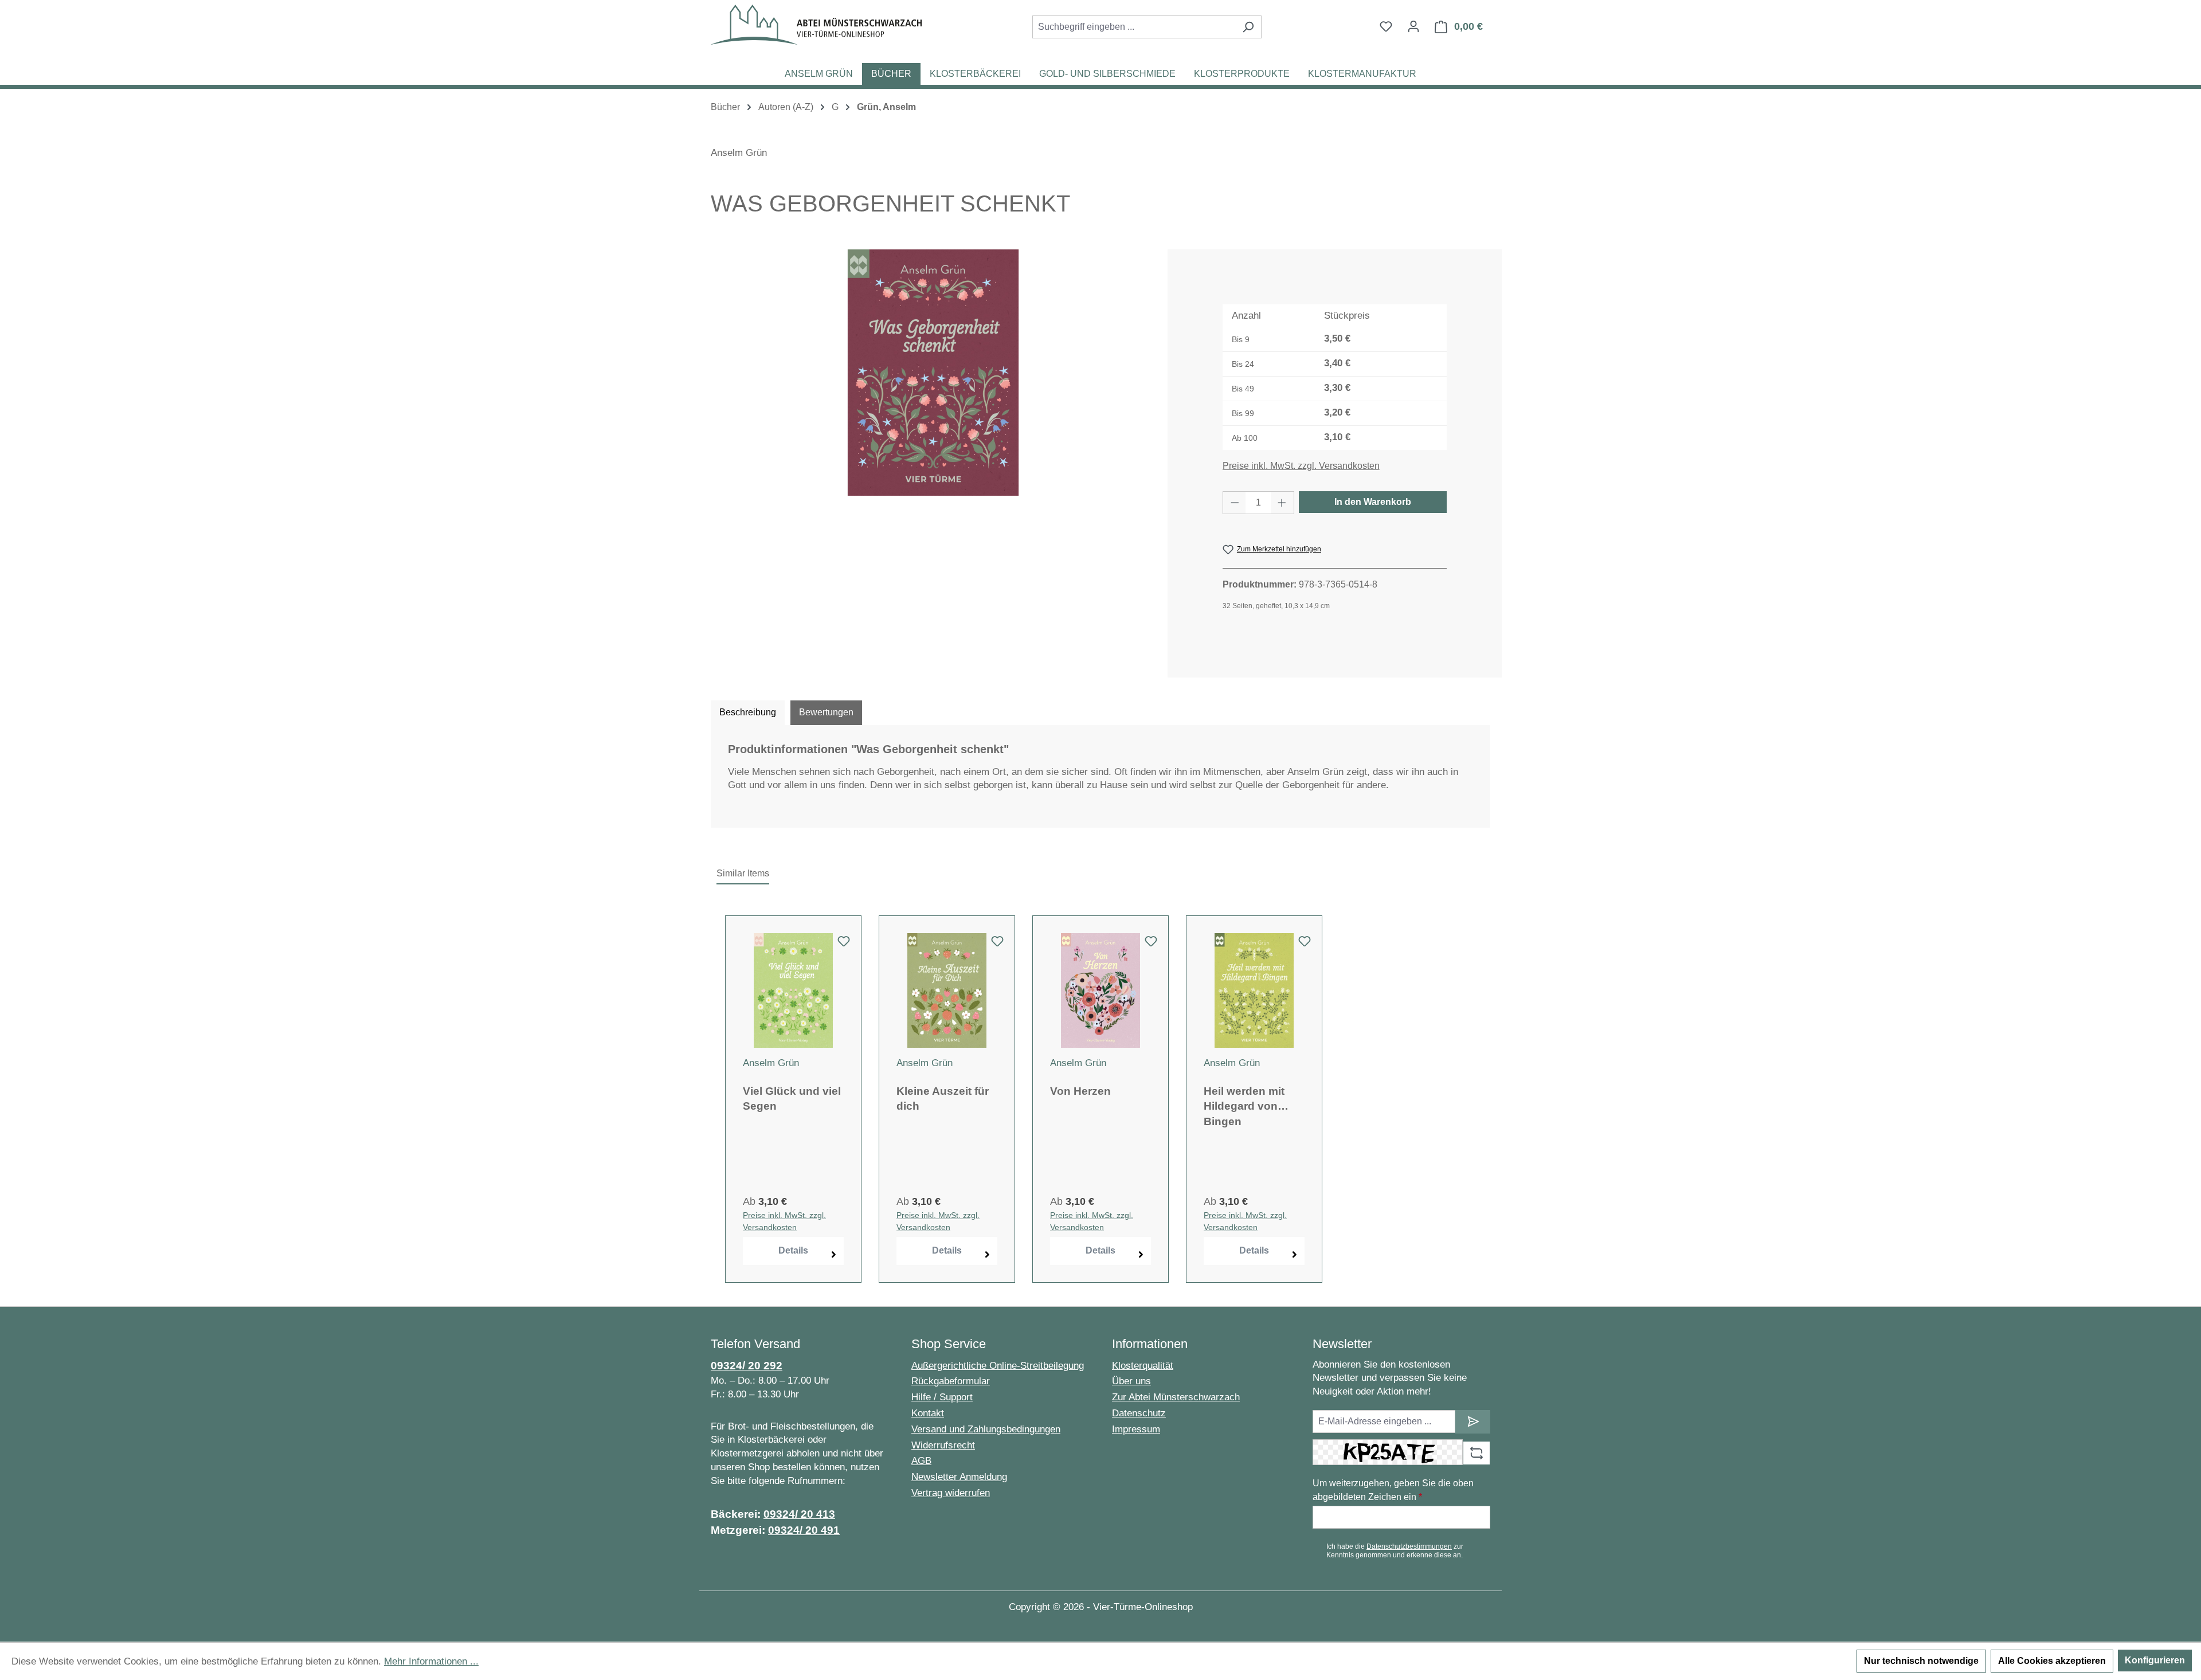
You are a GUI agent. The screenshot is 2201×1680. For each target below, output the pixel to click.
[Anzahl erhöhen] (1282, 503)
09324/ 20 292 (747, 1366)
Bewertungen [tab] (826, 712)
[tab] (748, 712)
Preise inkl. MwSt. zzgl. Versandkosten (1301, 466)
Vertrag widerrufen (951, 1493)
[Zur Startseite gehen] (816, 25)
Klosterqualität (1143, 1366)
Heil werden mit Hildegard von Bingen (1244, 1106)
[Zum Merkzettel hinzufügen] (844, 945)
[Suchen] (1248, 27)
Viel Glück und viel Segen (792, 1099)
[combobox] (1134, 27)
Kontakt (928, 1413)
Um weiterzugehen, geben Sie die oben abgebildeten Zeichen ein (1393, 1490)
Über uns (1131, 1381)
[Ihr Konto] (1413, 26)
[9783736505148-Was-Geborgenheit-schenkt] (933, 373)
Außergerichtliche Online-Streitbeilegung (998, 1366)
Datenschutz (1139, 1413)
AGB (921, 1461)
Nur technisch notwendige (1921, 1661)
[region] (933, 373)
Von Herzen (1080, 1091)
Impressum (1136, 1429)
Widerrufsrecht (943, 1445)
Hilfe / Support (942, 1397)
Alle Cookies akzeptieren (2052, 1661)
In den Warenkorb (1373, 502)
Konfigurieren (2155, 1660)
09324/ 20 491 (804, 1530)
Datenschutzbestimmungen (1409, 1546)
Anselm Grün (739, 153)
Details (793, 1250)
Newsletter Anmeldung (959, 1477)
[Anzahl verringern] (1235, 503)
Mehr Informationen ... (431, 1661)
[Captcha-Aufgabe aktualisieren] (1477, 1453)
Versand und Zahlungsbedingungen (986, 1429)
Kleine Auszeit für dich (943, 1099)
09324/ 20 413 (799, 1514)
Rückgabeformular (951, 1381)
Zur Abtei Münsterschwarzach (1176, 1397)
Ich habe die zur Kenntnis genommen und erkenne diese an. (1395, 1550)
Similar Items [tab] (743, 873)
